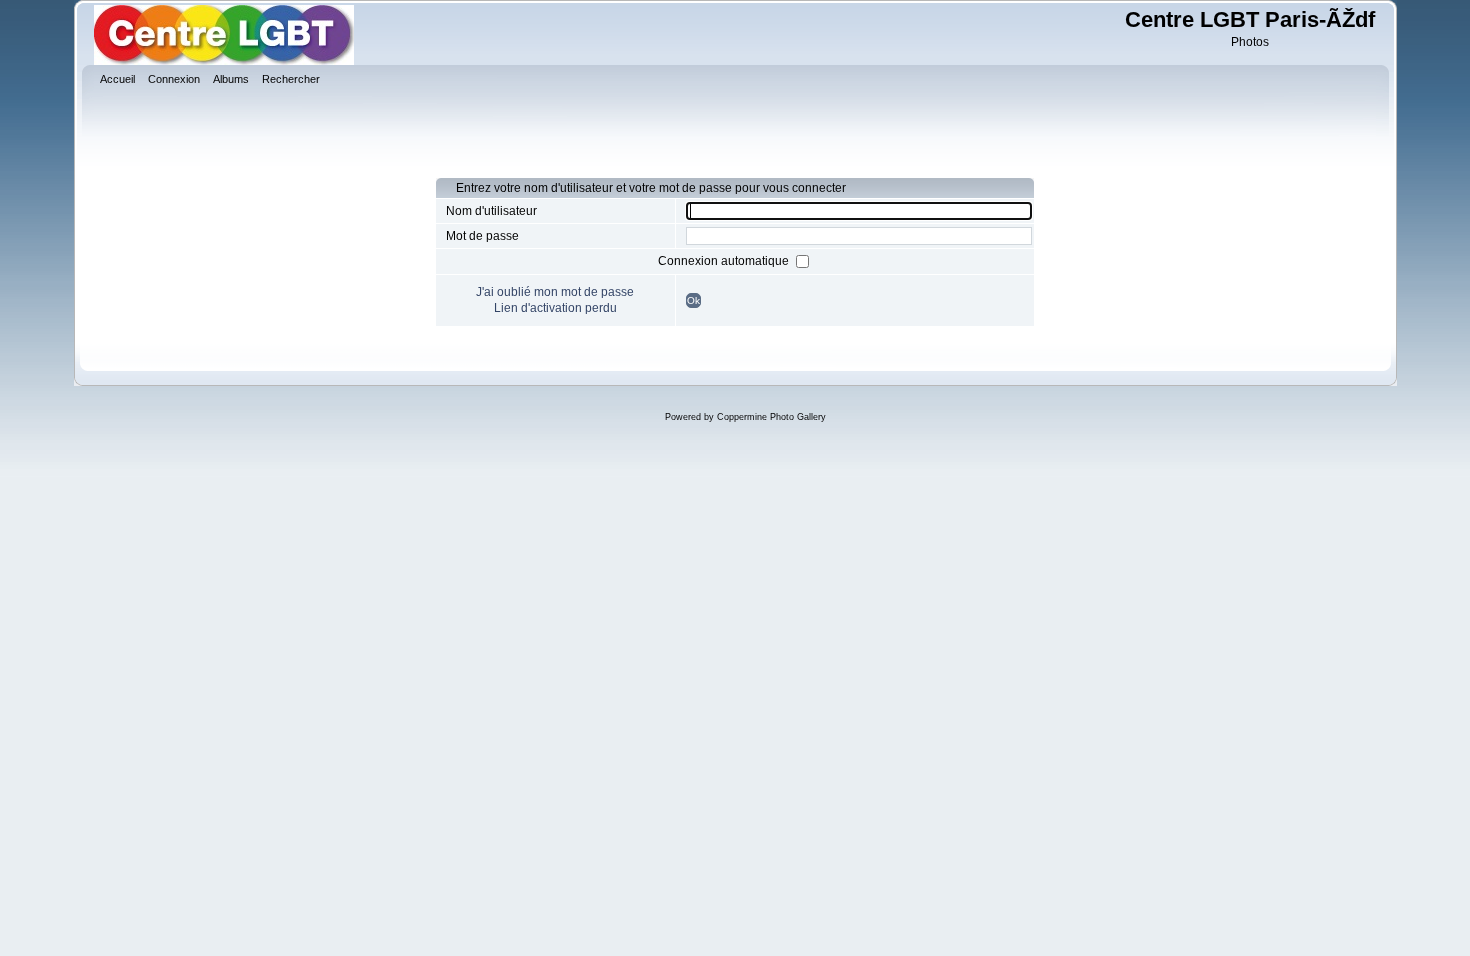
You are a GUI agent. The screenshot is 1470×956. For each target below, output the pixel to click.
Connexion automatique (725, 261)
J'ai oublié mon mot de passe (555, 292)
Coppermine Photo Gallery (771, 417)
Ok (693, 300)
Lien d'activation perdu (555, 308)
